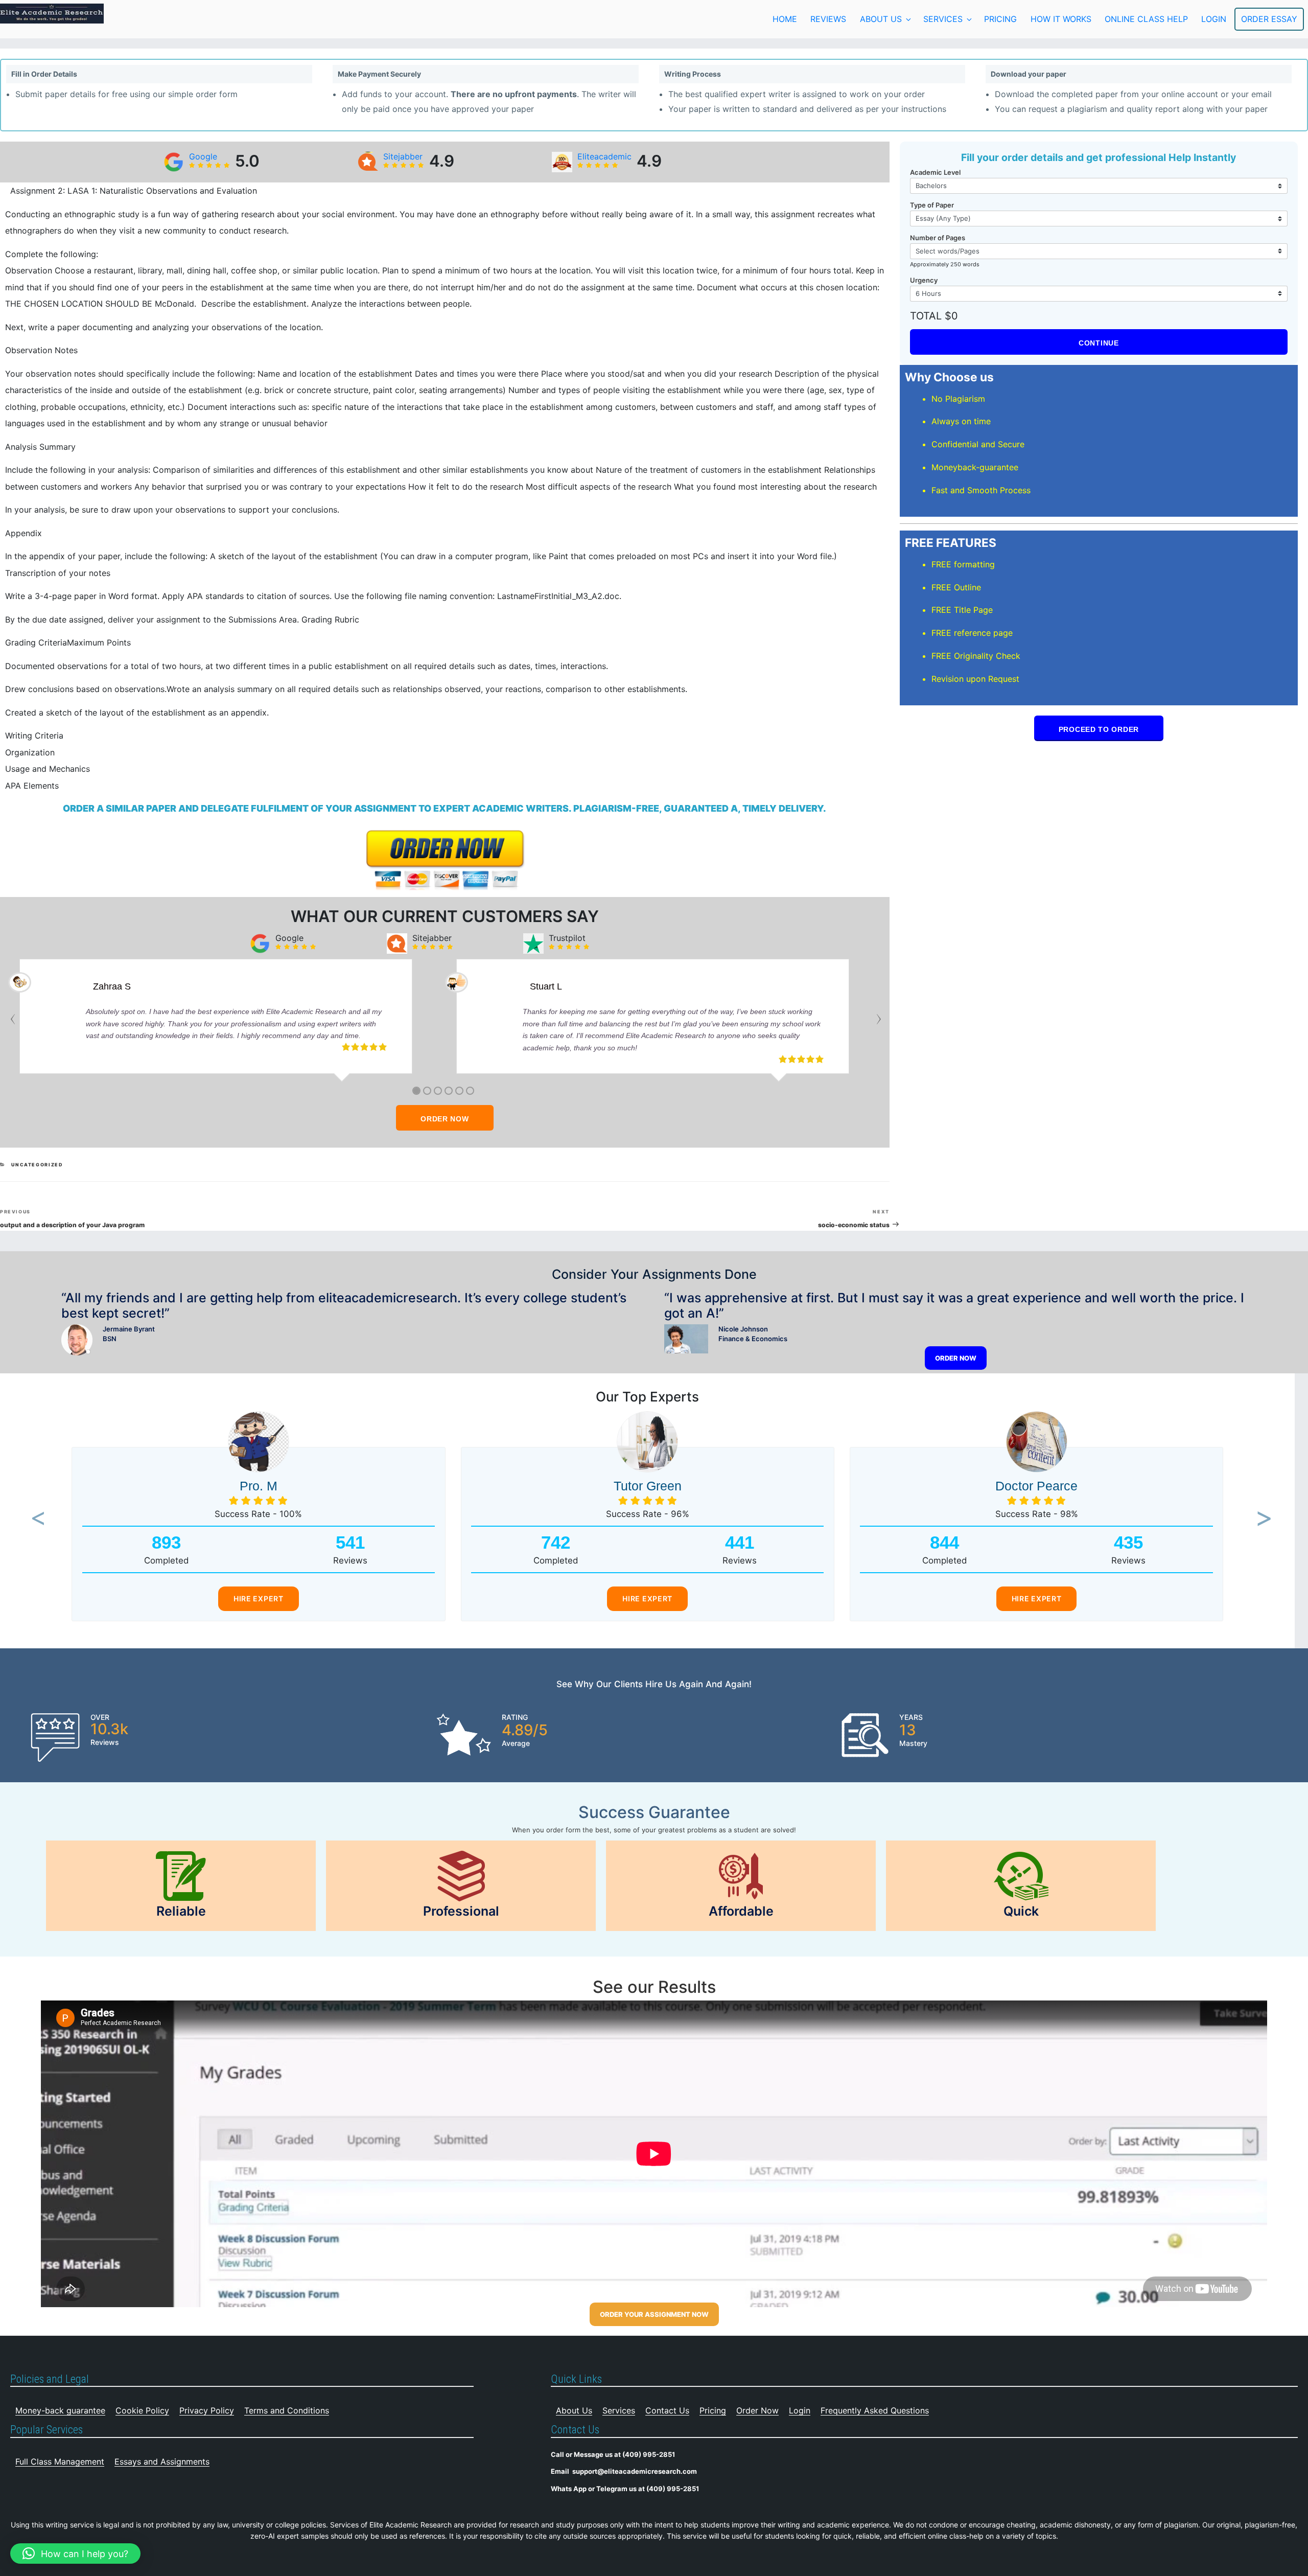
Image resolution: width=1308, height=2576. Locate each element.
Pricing (1000, 19)
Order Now (757, 2410)
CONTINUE (1099, 343)
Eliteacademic (604, 156)
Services (943, 19)
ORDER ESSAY (1269, 19)
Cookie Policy (142, 2410)
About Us (881, 19)
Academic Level (935, 172)
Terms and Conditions (287, 2410)
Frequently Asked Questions (875, 2410)
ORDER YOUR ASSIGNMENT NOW (654, 2314)
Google (203, 156)
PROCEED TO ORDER (1099, 729)
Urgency (924, 280)
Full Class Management (60, 2462)
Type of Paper (932, 205)
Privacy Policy (207, 2410)
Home (785, 19)
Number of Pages (938, 238)
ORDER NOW (445, 1119)
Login (800, 2410)
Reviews (828, 19)
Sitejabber (403, 156)
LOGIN (1214, 19)
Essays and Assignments (162, 2462)
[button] (35, 1519)
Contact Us (667, 2410)
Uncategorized (37, 1165)
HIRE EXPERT (259, 1598)
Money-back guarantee (60, 2410)
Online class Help (1146, 19)
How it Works (1061, 19)
